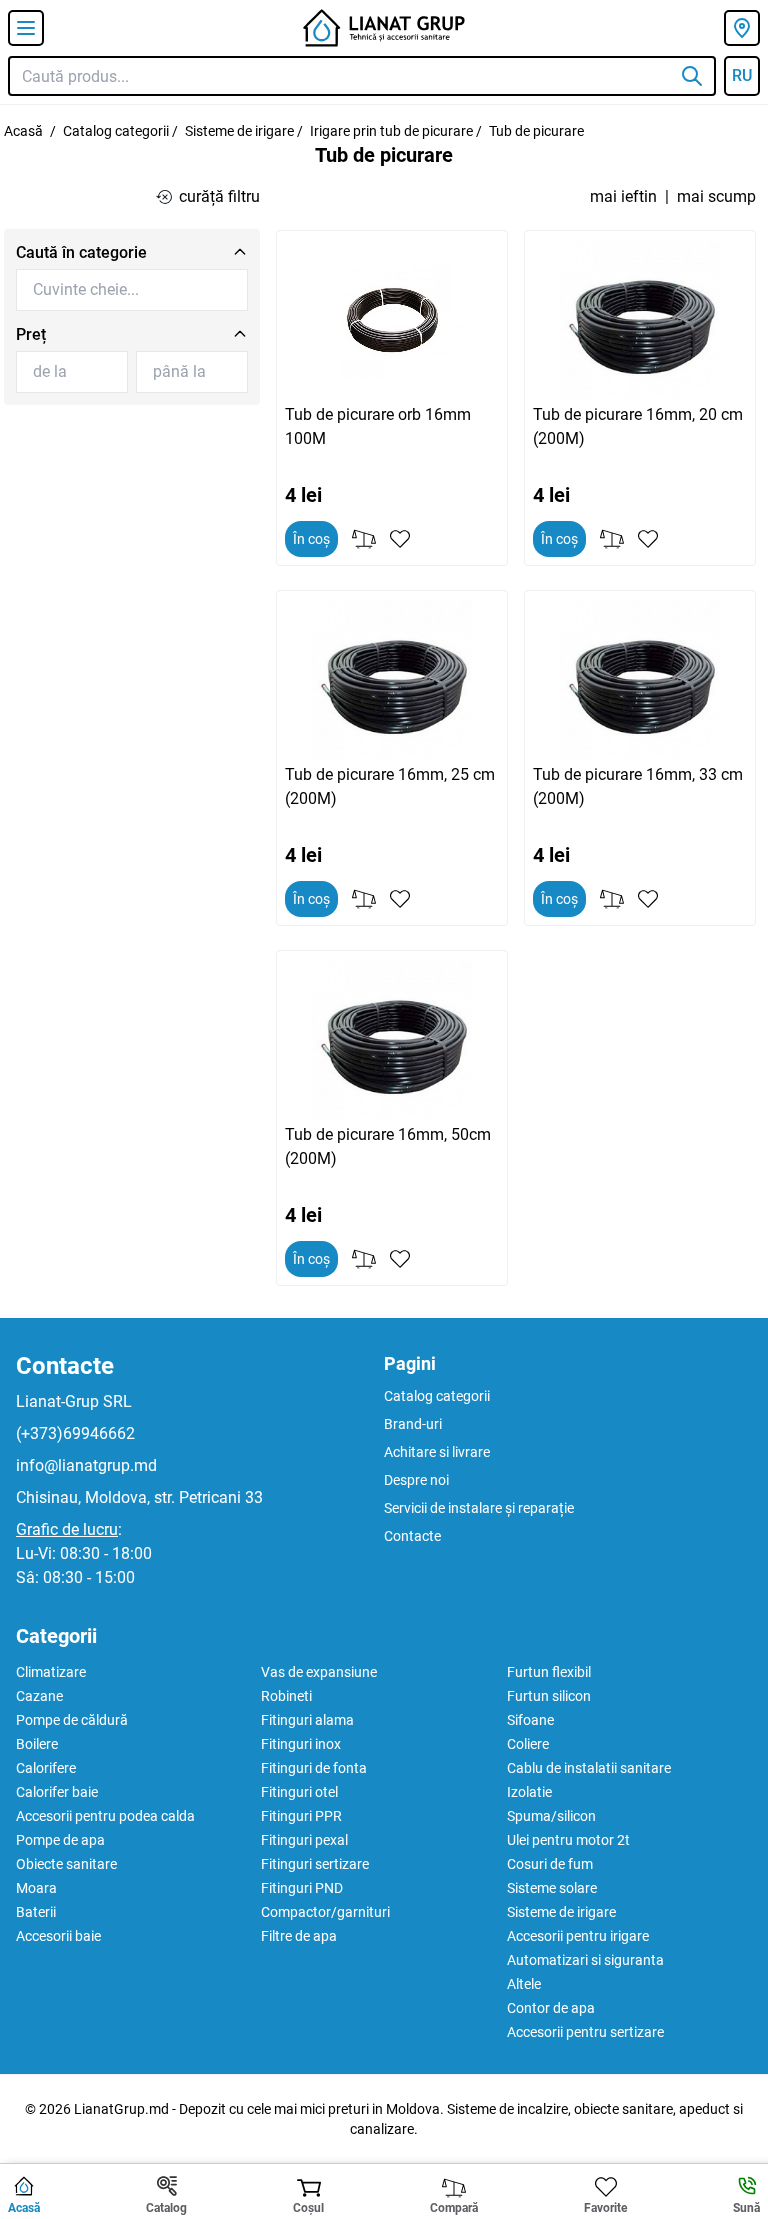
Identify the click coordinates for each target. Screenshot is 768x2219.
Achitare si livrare (437, 1452)
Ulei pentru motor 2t (568, 1840)
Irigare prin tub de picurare (391, 131)
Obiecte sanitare (66, 1864)
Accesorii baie (58, 1936)
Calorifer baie (57, 1792)
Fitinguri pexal (304, 1840)
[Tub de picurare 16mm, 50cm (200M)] (392, 1039)
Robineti (286, 1696)
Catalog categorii (116, 131)
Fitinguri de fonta (314, 1768)
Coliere (528, 1744)
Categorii (56, 1636)
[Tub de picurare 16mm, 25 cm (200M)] (392, 679)
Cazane (39, 1696)
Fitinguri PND (302, 1888)
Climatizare (51, 1672)
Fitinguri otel (299, 1792)
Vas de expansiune (319, 1672)
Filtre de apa (299, 1936)
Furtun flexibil (549, 1672)
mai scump (716, 196)
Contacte (65, 1366)
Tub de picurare (536, 131)
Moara (36, 1888)
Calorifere (46, 1768)
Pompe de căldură (72, 1720)
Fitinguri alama (307, 1720)
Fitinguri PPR (301, 1816)
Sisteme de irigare (239, 131)
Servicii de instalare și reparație (479, 1508)
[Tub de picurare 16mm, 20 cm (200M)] (640, 319)
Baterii (36, 1912)
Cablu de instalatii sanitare (589, 1768)
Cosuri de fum (550, 1864)
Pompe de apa (60, 1840)
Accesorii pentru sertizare (585, 2032)
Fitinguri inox (301, 1744)
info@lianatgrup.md (86, 1465)
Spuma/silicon (551, 1816)
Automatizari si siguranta (585, 1960)
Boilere (37, 1744)
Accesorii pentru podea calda (105, 1816)
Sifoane (530, 1720)
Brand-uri (413, 1424)
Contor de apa (551, 2008)
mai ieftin (623, 196)
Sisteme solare (552, 1888)
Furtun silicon (549, 1696)
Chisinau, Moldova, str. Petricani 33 (139, 1497)
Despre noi (416, 1480)
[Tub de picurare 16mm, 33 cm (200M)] (640, 679)
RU (742, 75)
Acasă (23, 131)
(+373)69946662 (75, 1433)
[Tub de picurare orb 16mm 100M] (392, 319)
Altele (524, 1984)
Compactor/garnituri (325, 1912)
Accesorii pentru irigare (578, 1936)
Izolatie (529, 1792)
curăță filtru (219, 196)
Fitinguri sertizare (315, 1864)
